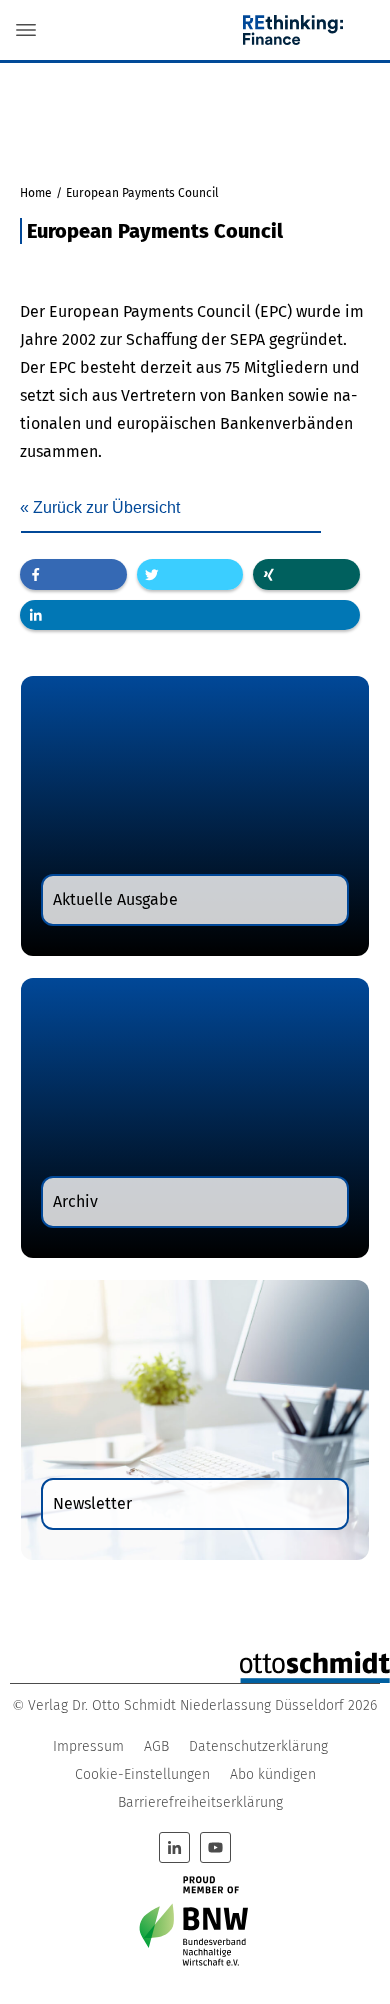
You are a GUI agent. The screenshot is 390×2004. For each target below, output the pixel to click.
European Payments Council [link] (150, 311)
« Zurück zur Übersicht (100, 507)
